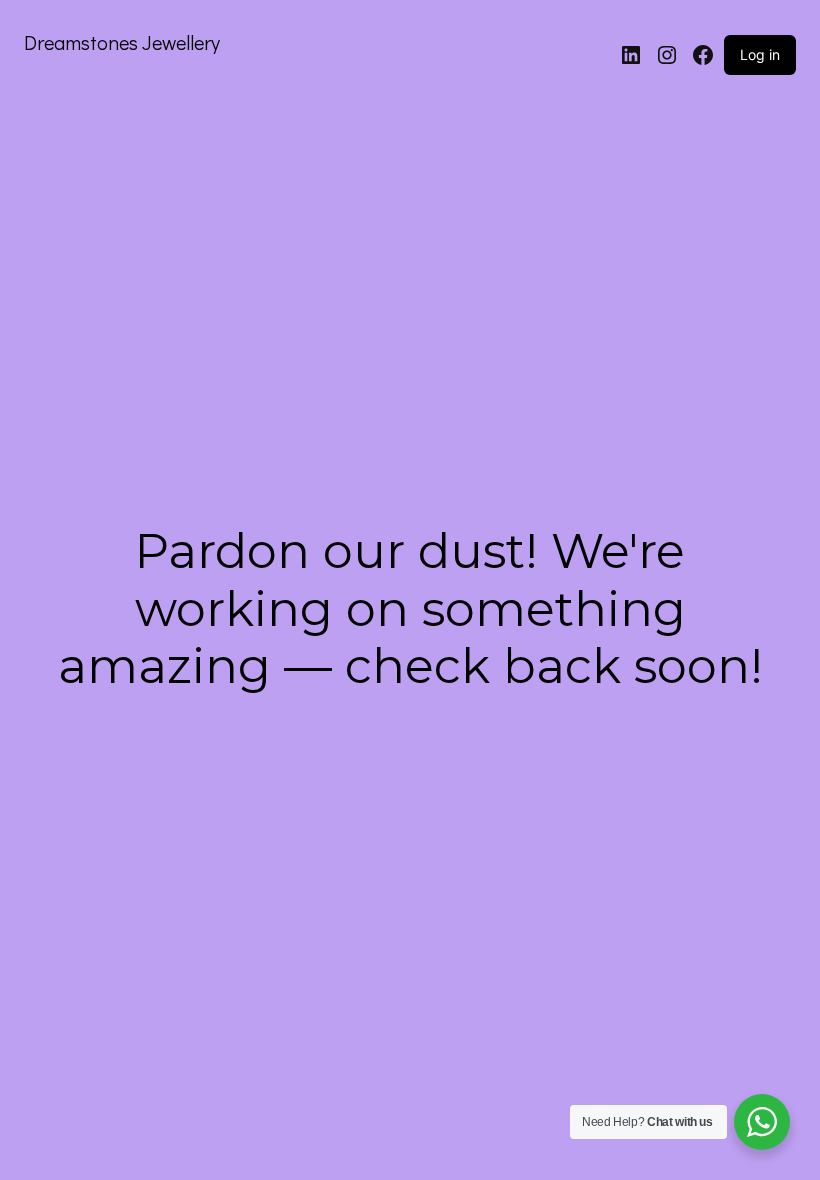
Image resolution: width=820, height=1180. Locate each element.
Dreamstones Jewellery (122, 42)
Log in (760, 54)
